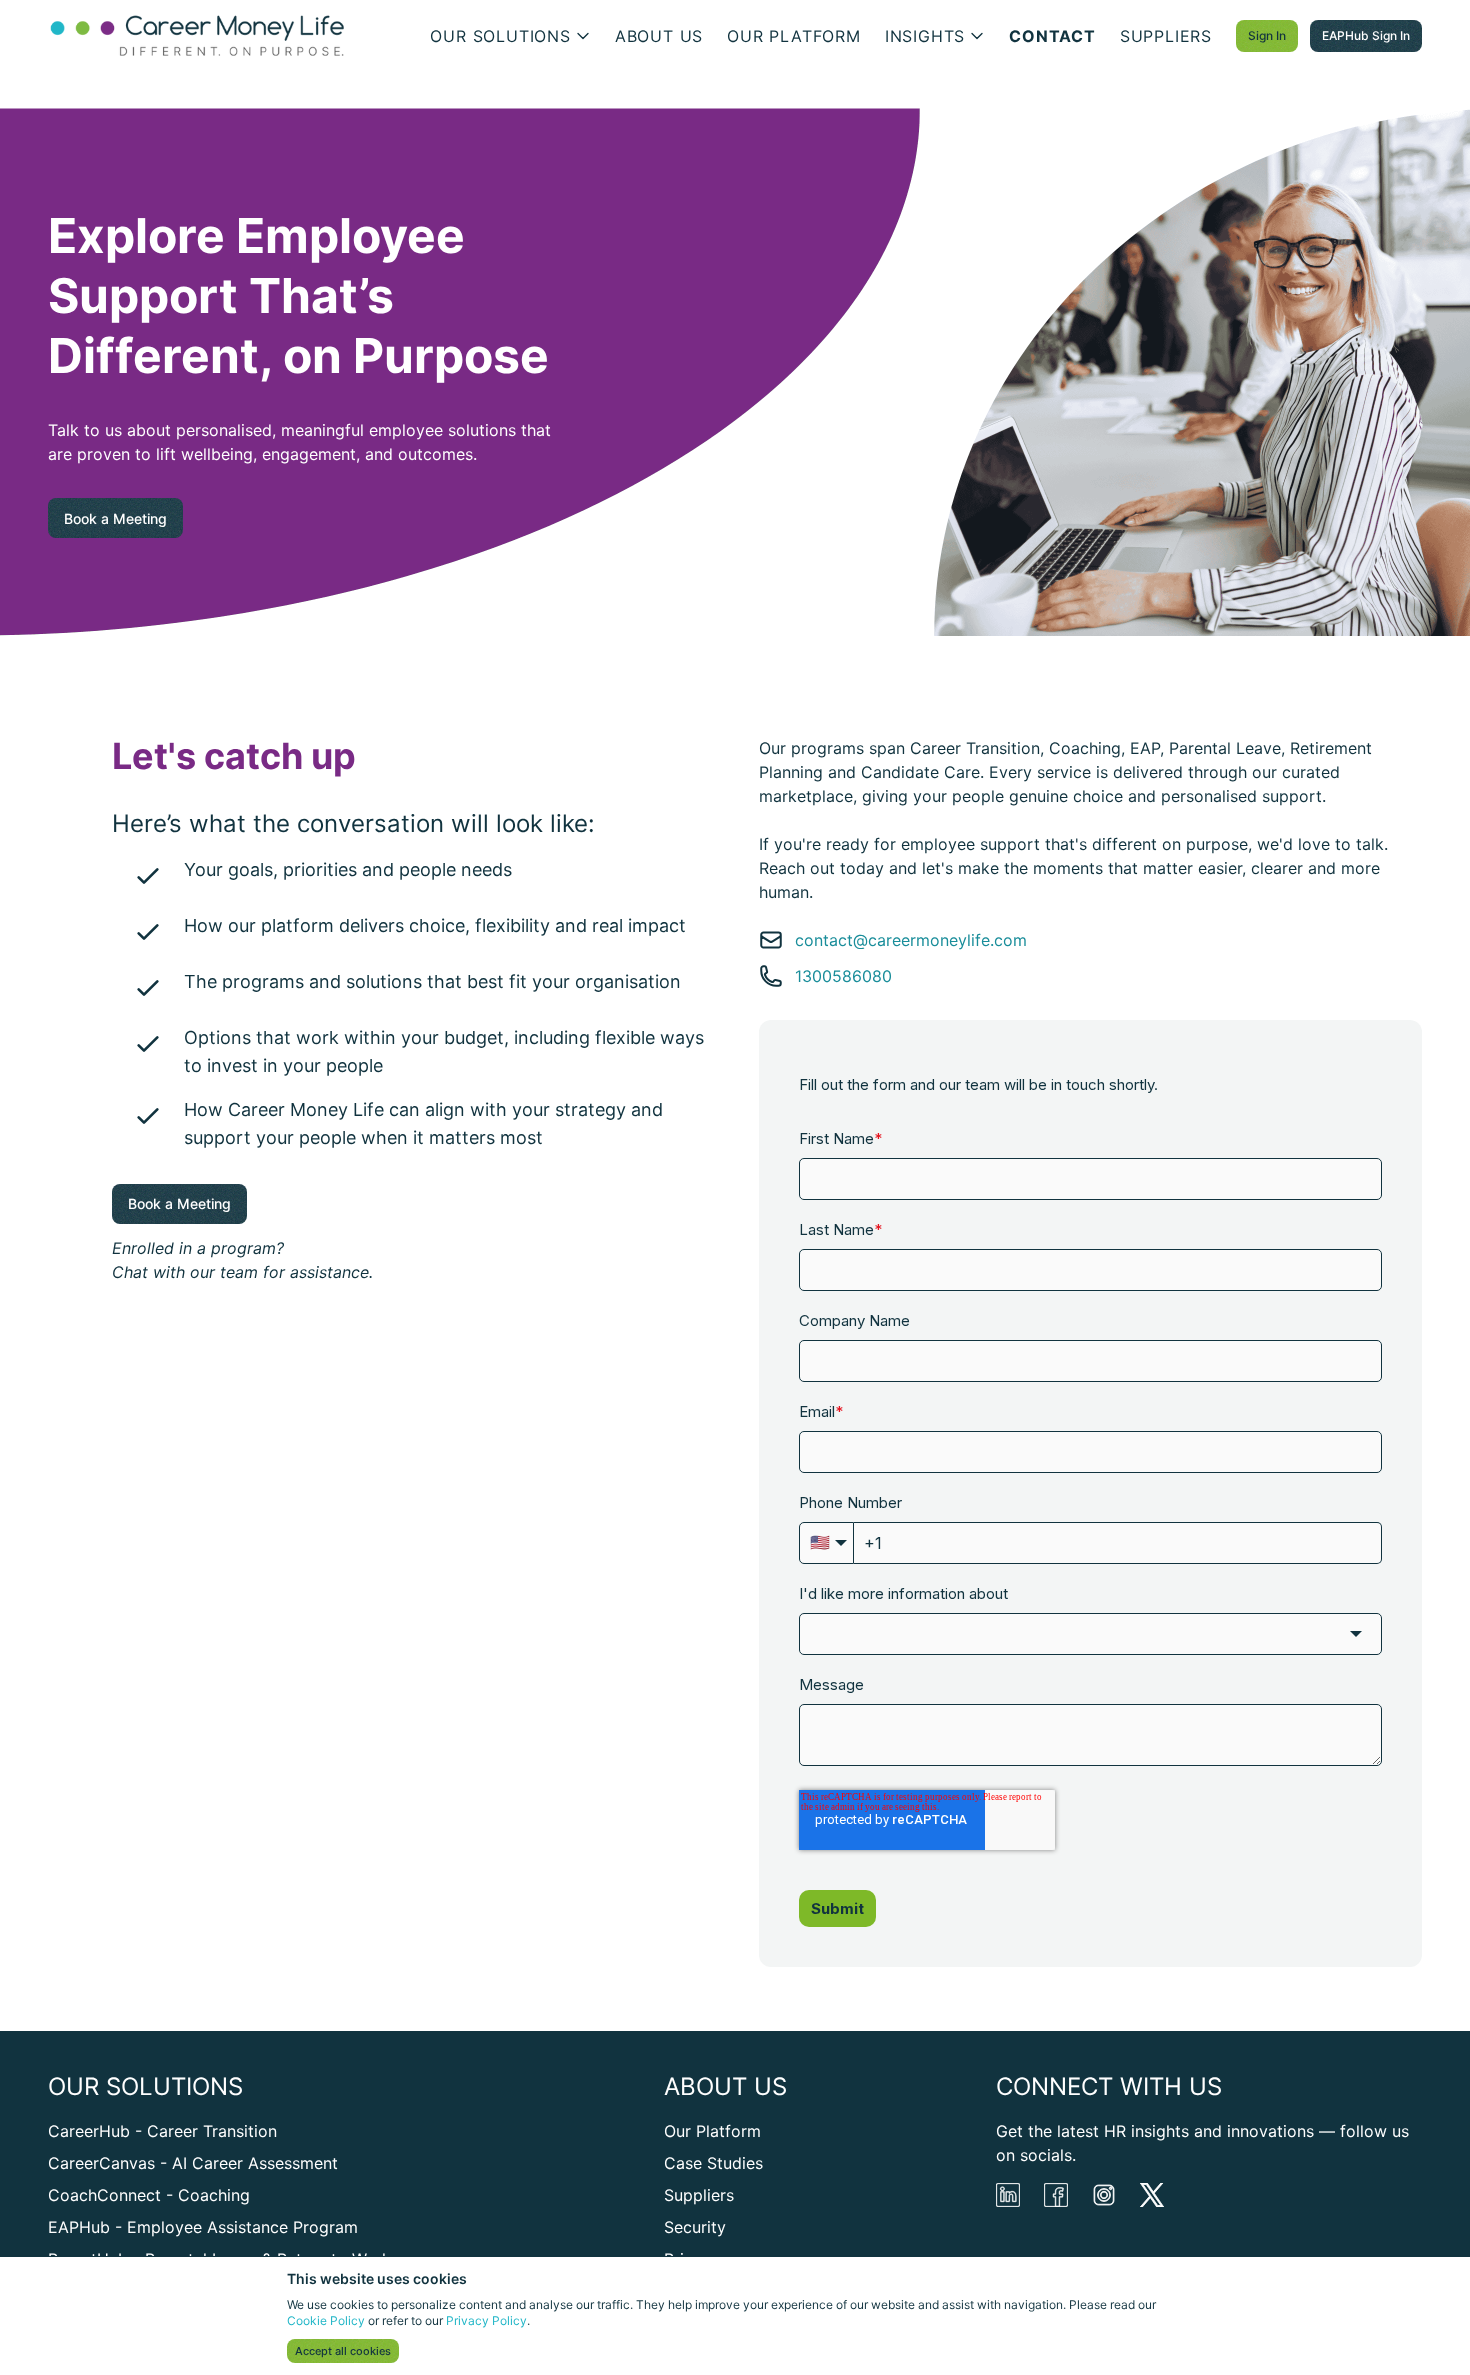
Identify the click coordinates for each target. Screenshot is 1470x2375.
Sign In (1267, 35)
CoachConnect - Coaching (149, 2195)
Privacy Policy (486, 2320)
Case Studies (713, 2163)
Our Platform (712, 2131)
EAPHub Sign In (1366, 35)
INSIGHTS (925, 36)
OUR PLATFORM (794, 36)
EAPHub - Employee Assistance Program (203, 2227)
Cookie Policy (326, 2320)
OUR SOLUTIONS (500, 36)
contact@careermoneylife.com (911, 940)
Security (695, 2227)
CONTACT (1052, 36)
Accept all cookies (343, 2351)
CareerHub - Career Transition (162, 2131)
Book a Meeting (115, 518)
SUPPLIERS (1166, 36)
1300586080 (843, 976)
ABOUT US (659, 36)
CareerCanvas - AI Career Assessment (193, 2163)
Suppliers (699, 2195)
